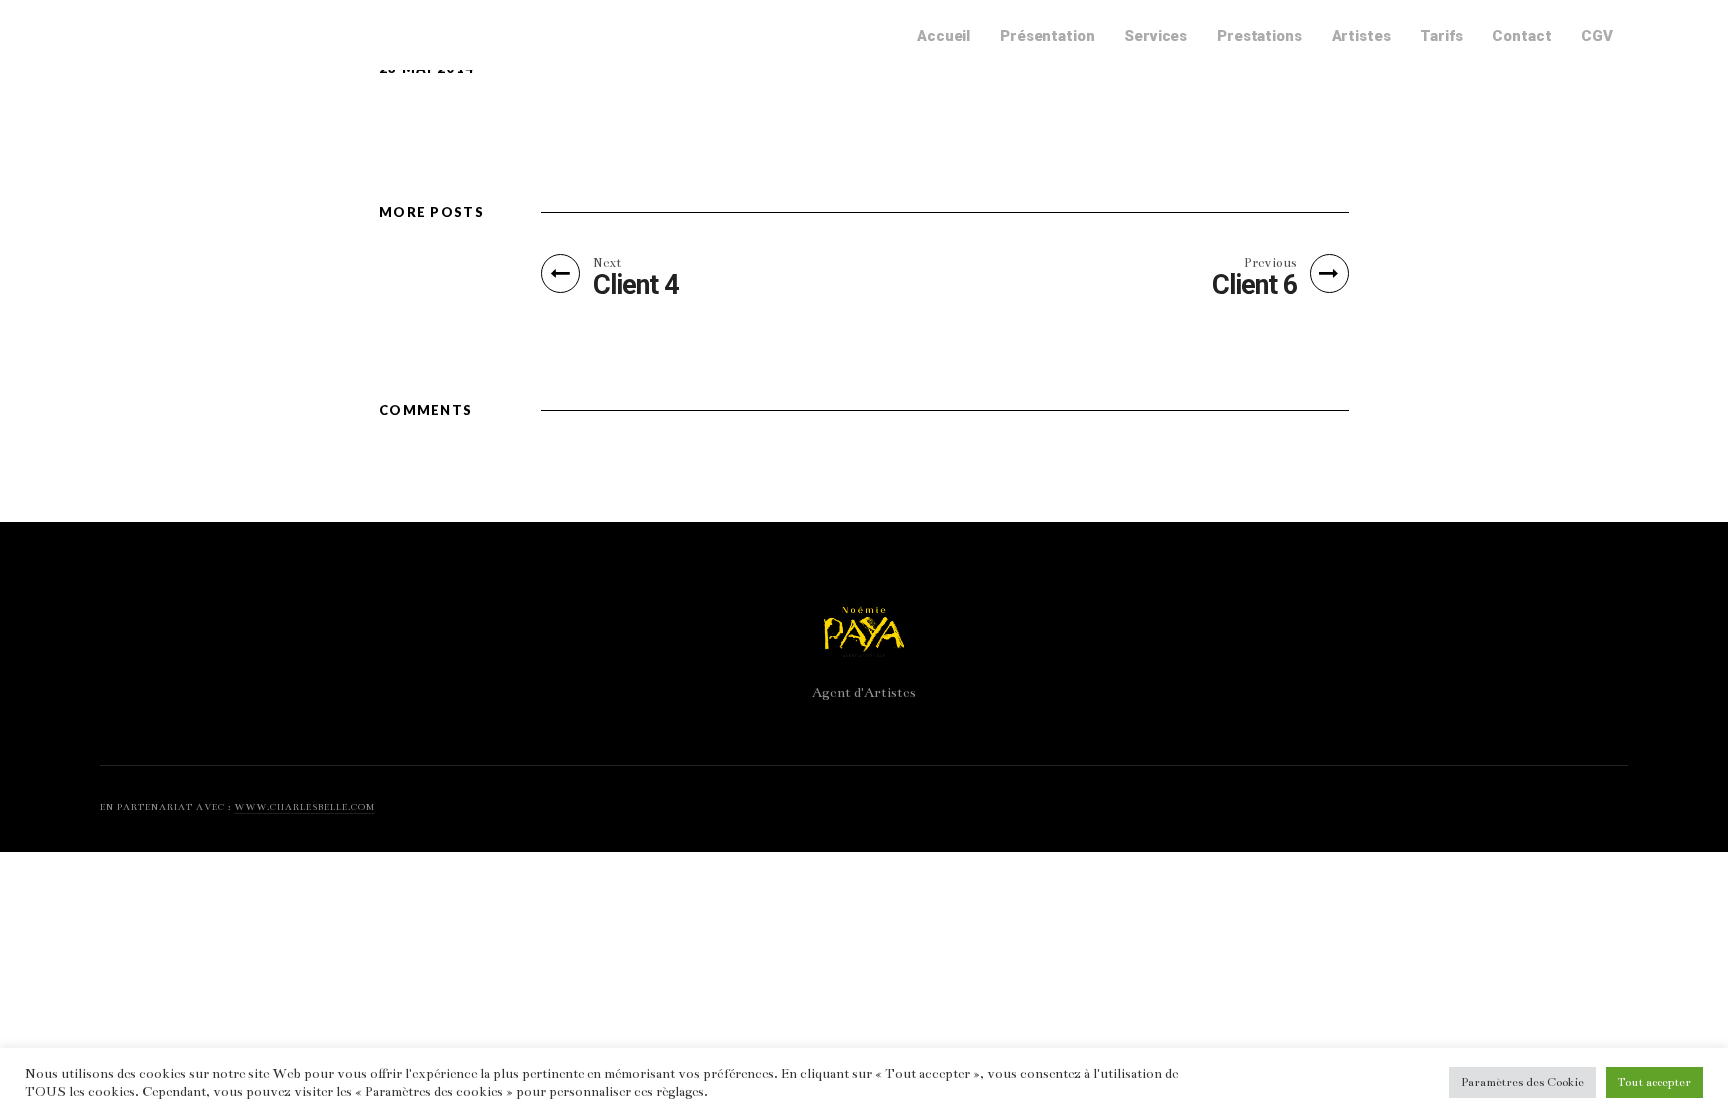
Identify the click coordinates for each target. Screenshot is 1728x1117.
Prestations (1259, 36)
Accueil (943, 36)
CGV (1597, 36)
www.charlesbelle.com (304, 807)
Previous (1270, 263)
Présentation (1047, 36)
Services (1155, 36)
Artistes (1361, 36)
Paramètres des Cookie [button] (1522, 1082)
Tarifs (1441, 36)
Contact (1521, 36)
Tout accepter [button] (1654, 1082)
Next (607, 263)
